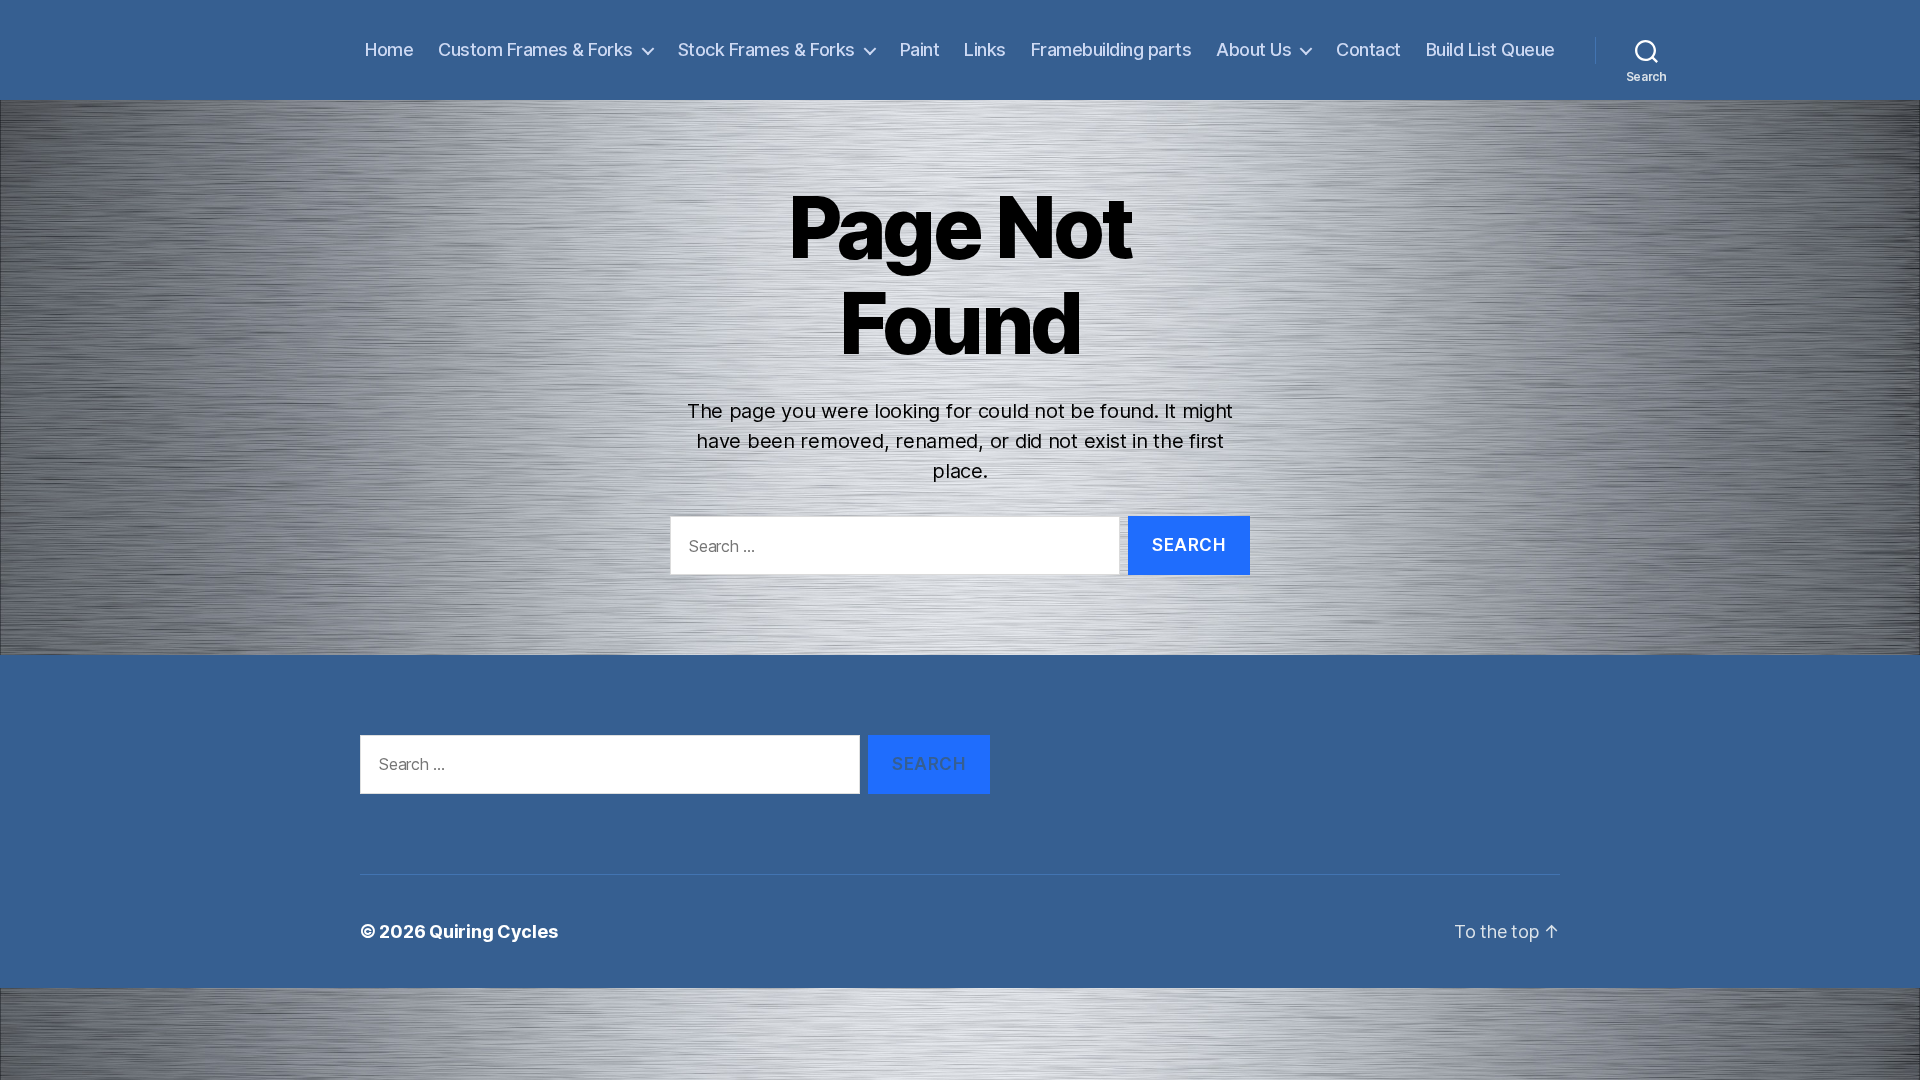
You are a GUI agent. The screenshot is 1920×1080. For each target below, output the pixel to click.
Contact (1368, 49)
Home (389, 49)
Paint (920, 49)
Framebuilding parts (1111, 49)
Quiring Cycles (493, 931)
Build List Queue (1490, 49)
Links (985, 49)
